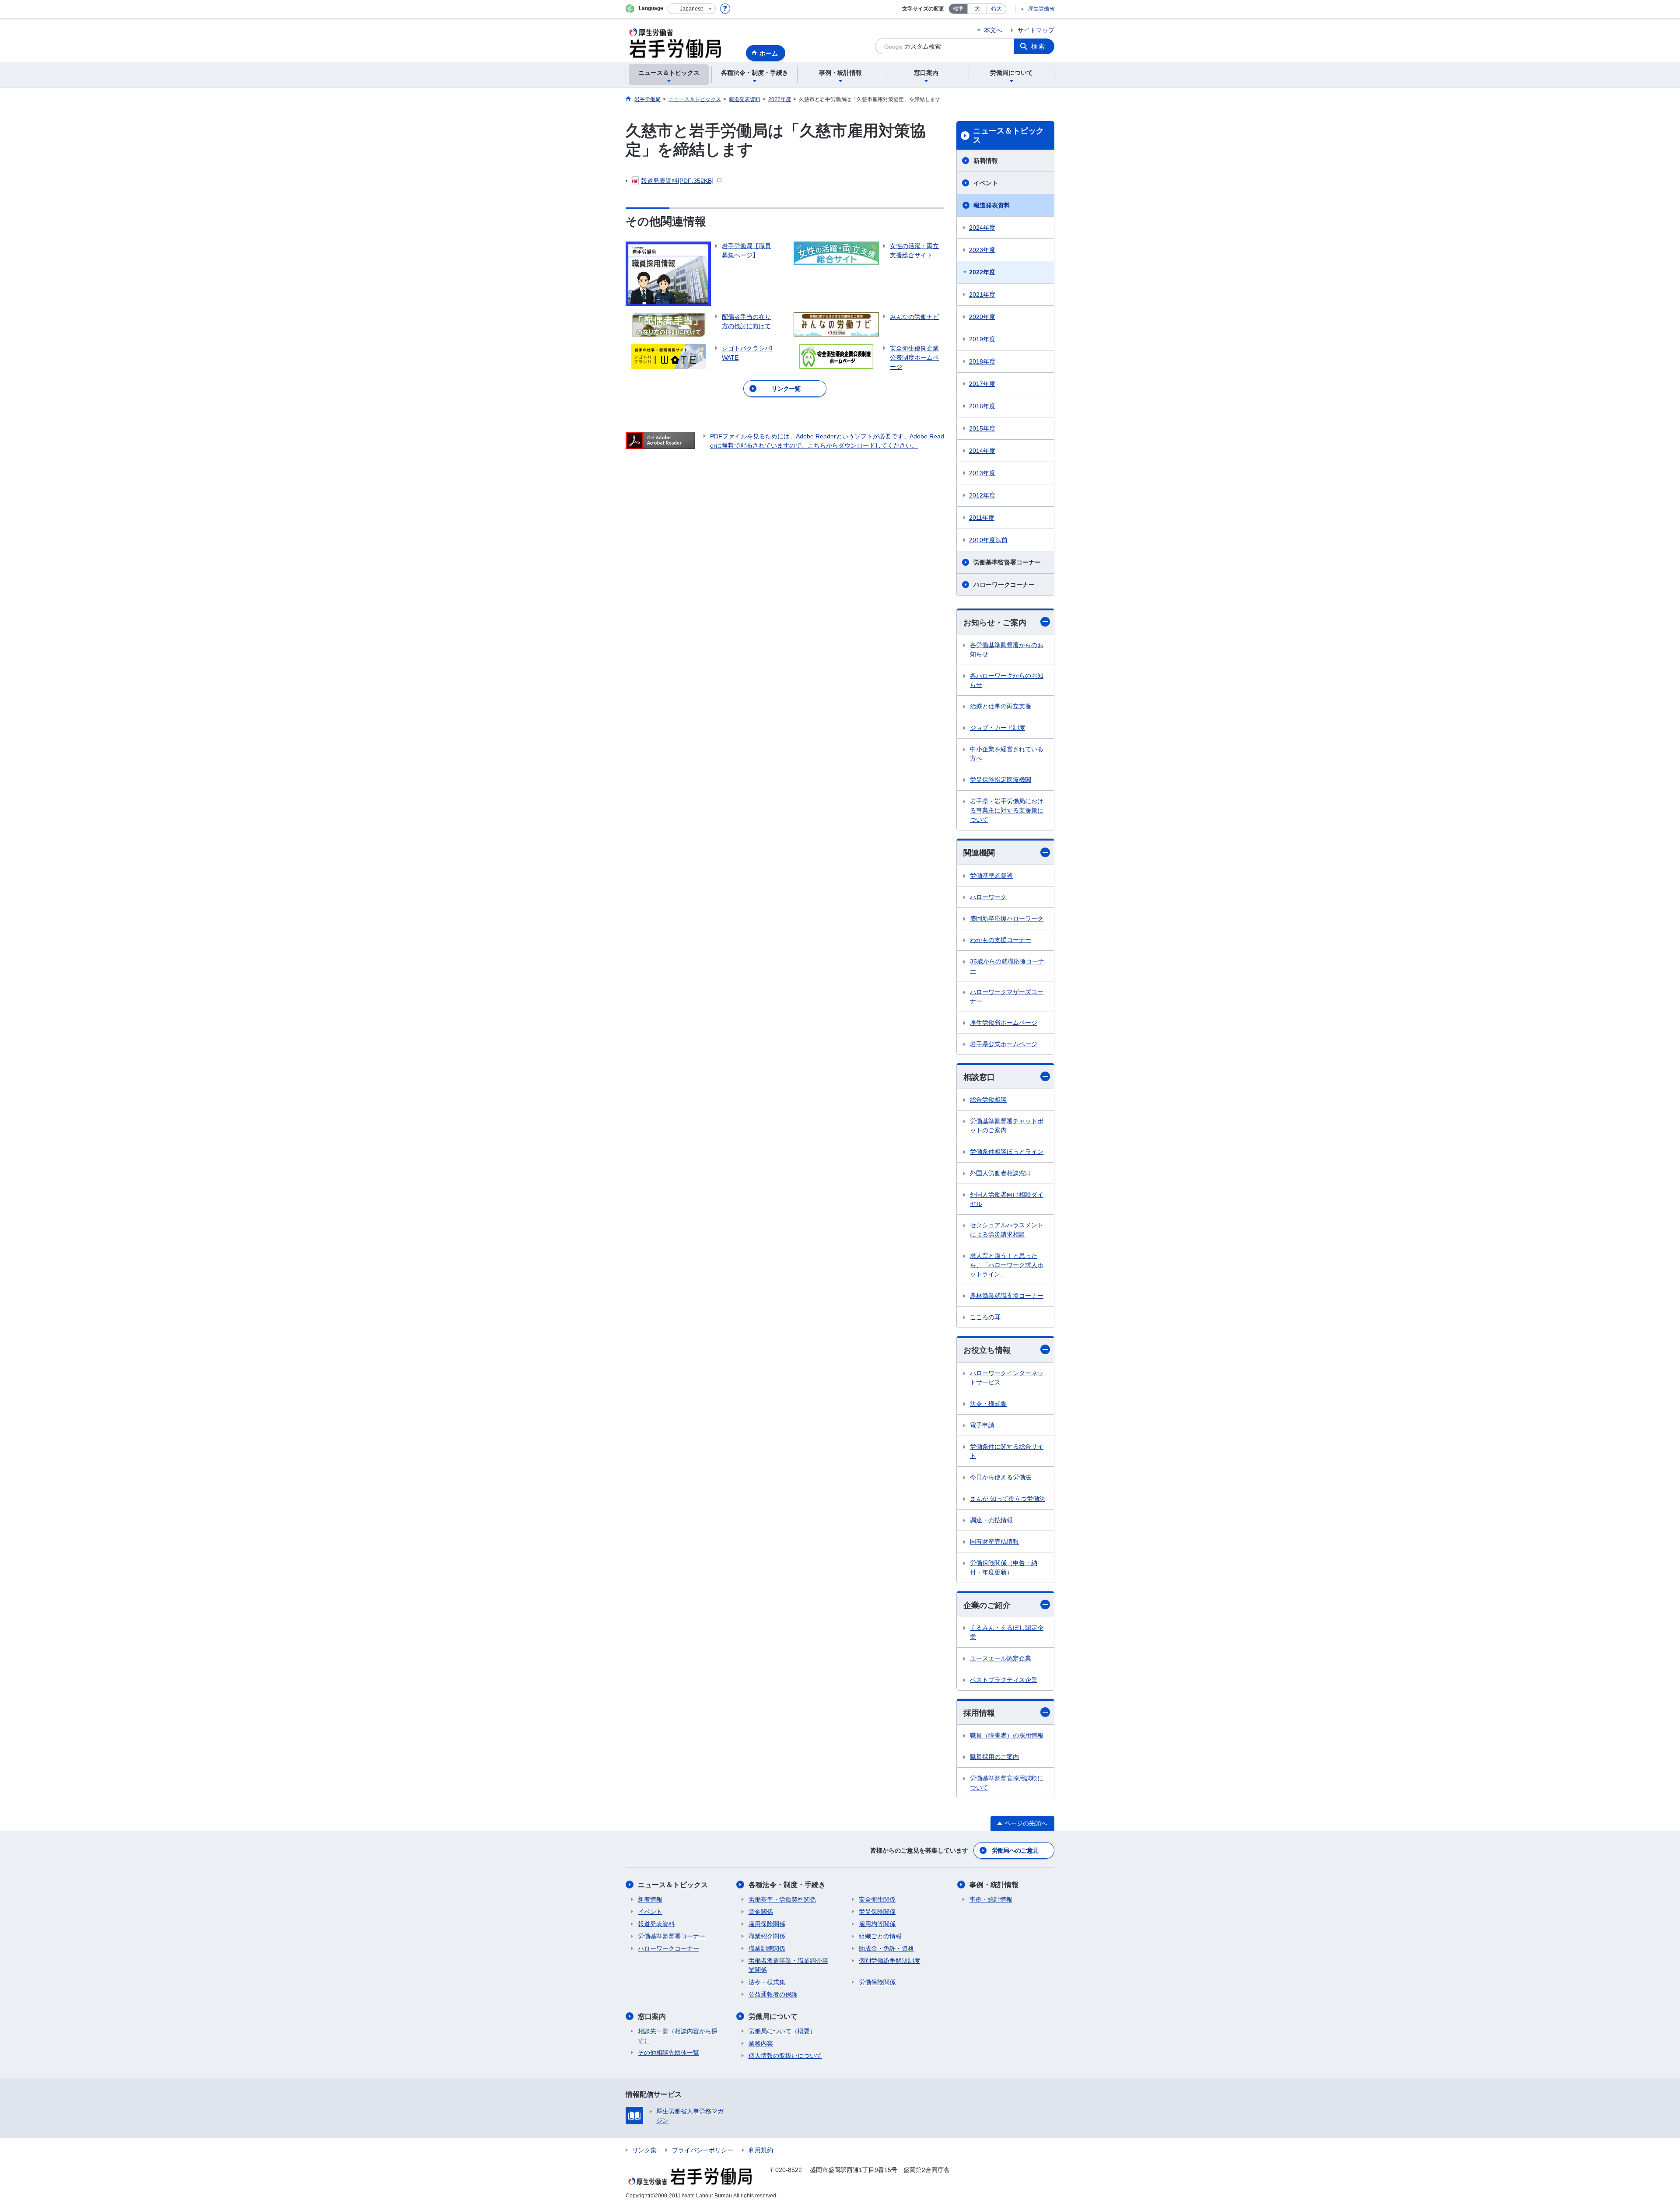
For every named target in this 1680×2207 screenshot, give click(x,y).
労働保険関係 (877, 1982)
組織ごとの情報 (880, 1936)
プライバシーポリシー (703, 2150)
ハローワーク (988, 897)
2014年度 (982, 451)
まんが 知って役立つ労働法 (1008, 1499)
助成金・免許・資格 (886, 1948)
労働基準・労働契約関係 (782, 1899)
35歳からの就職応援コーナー (1007, 966)
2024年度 (982, 228)
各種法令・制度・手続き (787, 1885)
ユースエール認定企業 (1001, 1658)
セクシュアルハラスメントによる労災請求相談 (1007, 1230)
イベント (986, 183)
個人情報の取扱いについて (785, 2056)
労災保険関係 (877, 1912)
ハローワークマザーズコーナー (1007, 997)
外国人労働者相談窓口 (1001, 1173)
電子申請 (982, 1425)
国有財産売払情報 (994, 1541)
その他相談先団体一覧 (668, 2053)
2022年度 (982, 272)
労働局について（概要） (782, 2031)
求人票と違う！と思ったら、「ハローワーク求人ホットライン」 (1007, 1265)
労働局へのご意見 (1015, 1850)
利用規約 (761, 2150)
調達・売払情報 (991, 1520)
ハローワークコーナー (1004, 585)
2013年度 (982, 473)
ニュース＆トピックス (1008, 136)
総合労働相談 (988, 1100)
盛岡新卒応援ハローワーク (1007, 918)
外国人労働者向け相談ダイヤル (1007, 1199)
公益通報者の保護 (773, 1994)
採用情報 (979, 1713)
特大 (997, 9)
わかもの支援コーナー (1001, 940)
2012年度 (982, 495)
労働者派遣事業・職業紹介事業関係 (788, 1965)
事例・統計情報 (994, 1885)
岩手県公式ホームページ (1004, 1044)
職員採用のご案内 (994, 1757)
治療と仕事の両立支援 (1001, 706)
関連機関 (979, 853)
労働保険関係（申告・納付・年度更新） (1004, 1568)
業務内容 (761, 2043)
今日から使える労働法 (1001, 1477)
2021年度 (982, 294)
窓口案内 (652, 2016)
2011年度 (982, 518)
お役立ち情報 (987, 1350)
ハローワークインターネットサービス (1007, 1378)
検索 (1039, 46)
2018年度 (982, 361)
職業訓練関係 (767, 1948)
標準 (958, 9)
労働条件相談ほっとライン (1007, 1152)
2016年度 (982, 406)
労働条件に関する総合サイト (1007, 1451)
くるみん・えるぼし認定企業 (1007, 1632)
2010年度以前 (988, 540)
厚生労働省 (1041, 9)
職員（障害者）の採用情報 (1007, 1735)
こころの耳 (985, 1317)
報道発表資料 (992, 205)
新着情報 (986, 161)
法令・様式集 (988, 1404)
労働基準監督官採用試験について (1007, 1783)
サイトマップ (1036, 30)
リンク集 (644, 2150)
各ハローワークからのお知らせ (1007, 680)
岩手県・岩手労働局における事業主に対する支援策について (1007, 810)
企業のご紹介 (987, 1605)
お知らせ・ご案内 (995, 623)
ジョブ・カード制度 (997, 728)
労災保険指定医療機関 (1001, 780)
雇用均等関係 (877, 1924)
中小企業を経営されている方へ (1007, 754)
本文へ (993, 30)
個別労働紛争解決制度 (889, 1961)
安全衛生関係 (877, 1899)
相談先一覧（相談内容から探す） (678, 2036)
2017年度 (982, 384)
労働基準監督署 (991, 876)
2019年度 (982, 339)
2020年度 (982, 317)
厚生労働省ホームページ (1004, 1023)
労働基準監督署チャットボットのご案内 (1007, 1126)
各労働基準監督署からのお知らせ (1007, 650)
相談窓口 (979, 1077)
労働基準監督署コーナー (1007, 562)
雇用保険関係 (767, 1924)
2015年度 (982, 428)
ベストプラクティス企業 (1004, 1680)
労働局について (773, 2016)
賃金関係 (761, 1912)
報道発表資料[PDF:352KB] (677, 181)
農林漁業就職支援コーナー (1007, 1296)
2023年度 (982, 250)
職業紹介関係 (767, 1936)
